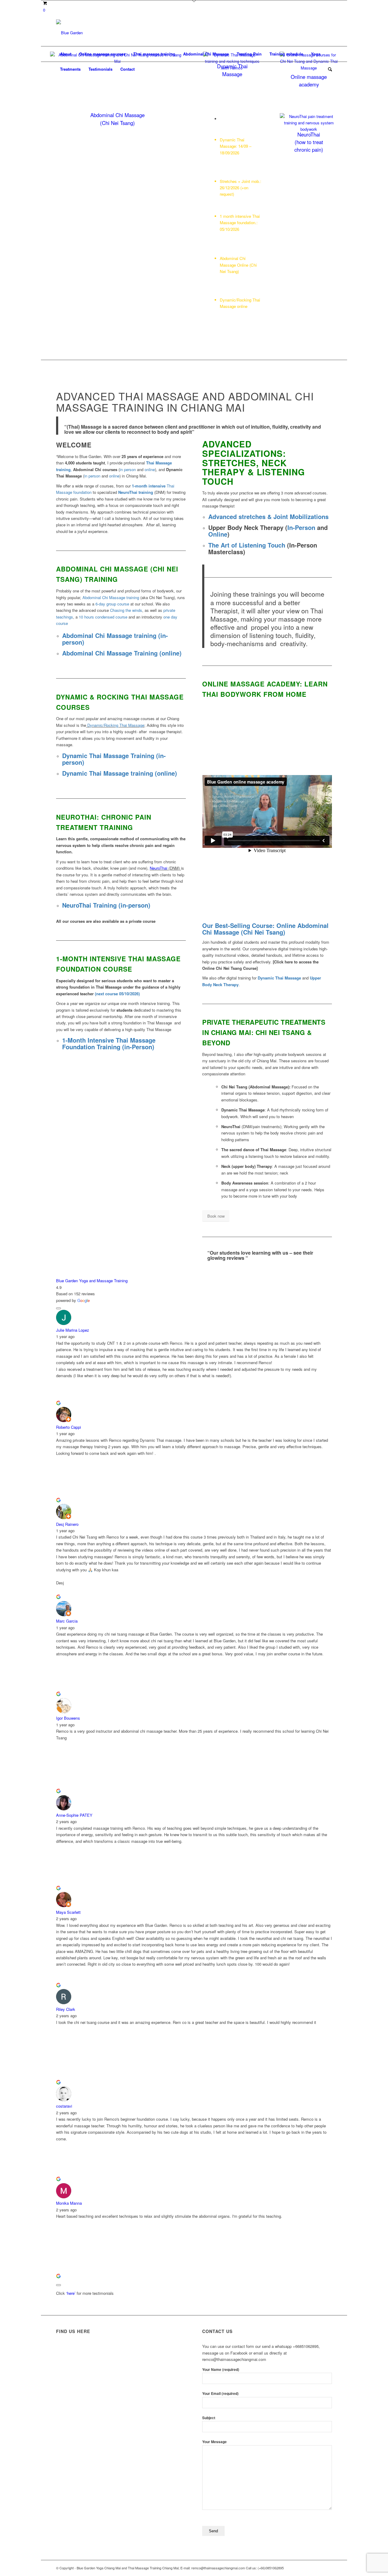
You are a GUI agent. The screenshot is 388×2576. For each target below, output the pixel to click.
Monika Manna (69, 2203)
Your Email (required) (220, 2394)
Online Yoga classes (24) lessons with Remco (238, 321)
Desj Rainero (67, 1524)
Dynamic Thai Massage (279, 978)
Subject (209, 2418)
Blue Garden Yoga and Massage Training (92, 1281)
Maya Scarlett (68, 1912)
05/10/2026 (229, 229)
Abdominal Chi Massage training (111, 597)
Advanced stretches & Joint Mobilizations (268, 516)
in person (128, 469)
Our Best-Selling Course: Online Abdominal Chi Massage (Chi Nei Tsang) (265, 929)
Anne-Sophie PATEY (74, 1815)
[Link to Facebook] (300, 33)
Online (218, 534)
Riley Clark (66, 2009)
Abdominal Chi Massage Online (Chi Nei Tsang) (238, 265)
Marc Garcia (67, 1621)
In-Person (301, 527)
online (150, 469)
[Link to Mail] (327, 33)
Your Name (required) (221, 2370)
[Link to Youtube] (318, 33)
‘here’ (71, 2293)
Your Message (214, 2442)
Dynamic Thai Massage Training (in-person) (114, 759)
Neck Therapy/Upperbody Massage (237, 285)
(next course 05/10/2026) (117, 994)
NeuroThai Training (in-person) (106, 905)
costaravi (64, 2106)
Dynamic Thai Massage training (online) (120, 773)
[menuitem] (66, 54)
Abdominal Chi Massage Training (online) (122, 653)
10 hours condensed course (103, 617)
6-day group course (112, 604)
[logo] (69, 33)
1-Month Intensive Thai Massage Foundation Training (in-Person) (109, 1043)
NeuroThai (159, 868)
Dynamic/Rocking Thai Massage (116, 725)
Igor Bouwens (68, 1718)
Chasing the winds (126, 610)
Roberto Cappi (69, 1427)
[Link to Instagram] (309, 33)
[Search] (328, 69)
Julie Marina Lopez (73, 1330)
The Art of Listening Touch (247, 545)
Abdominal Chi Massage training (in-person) (115, 639)
